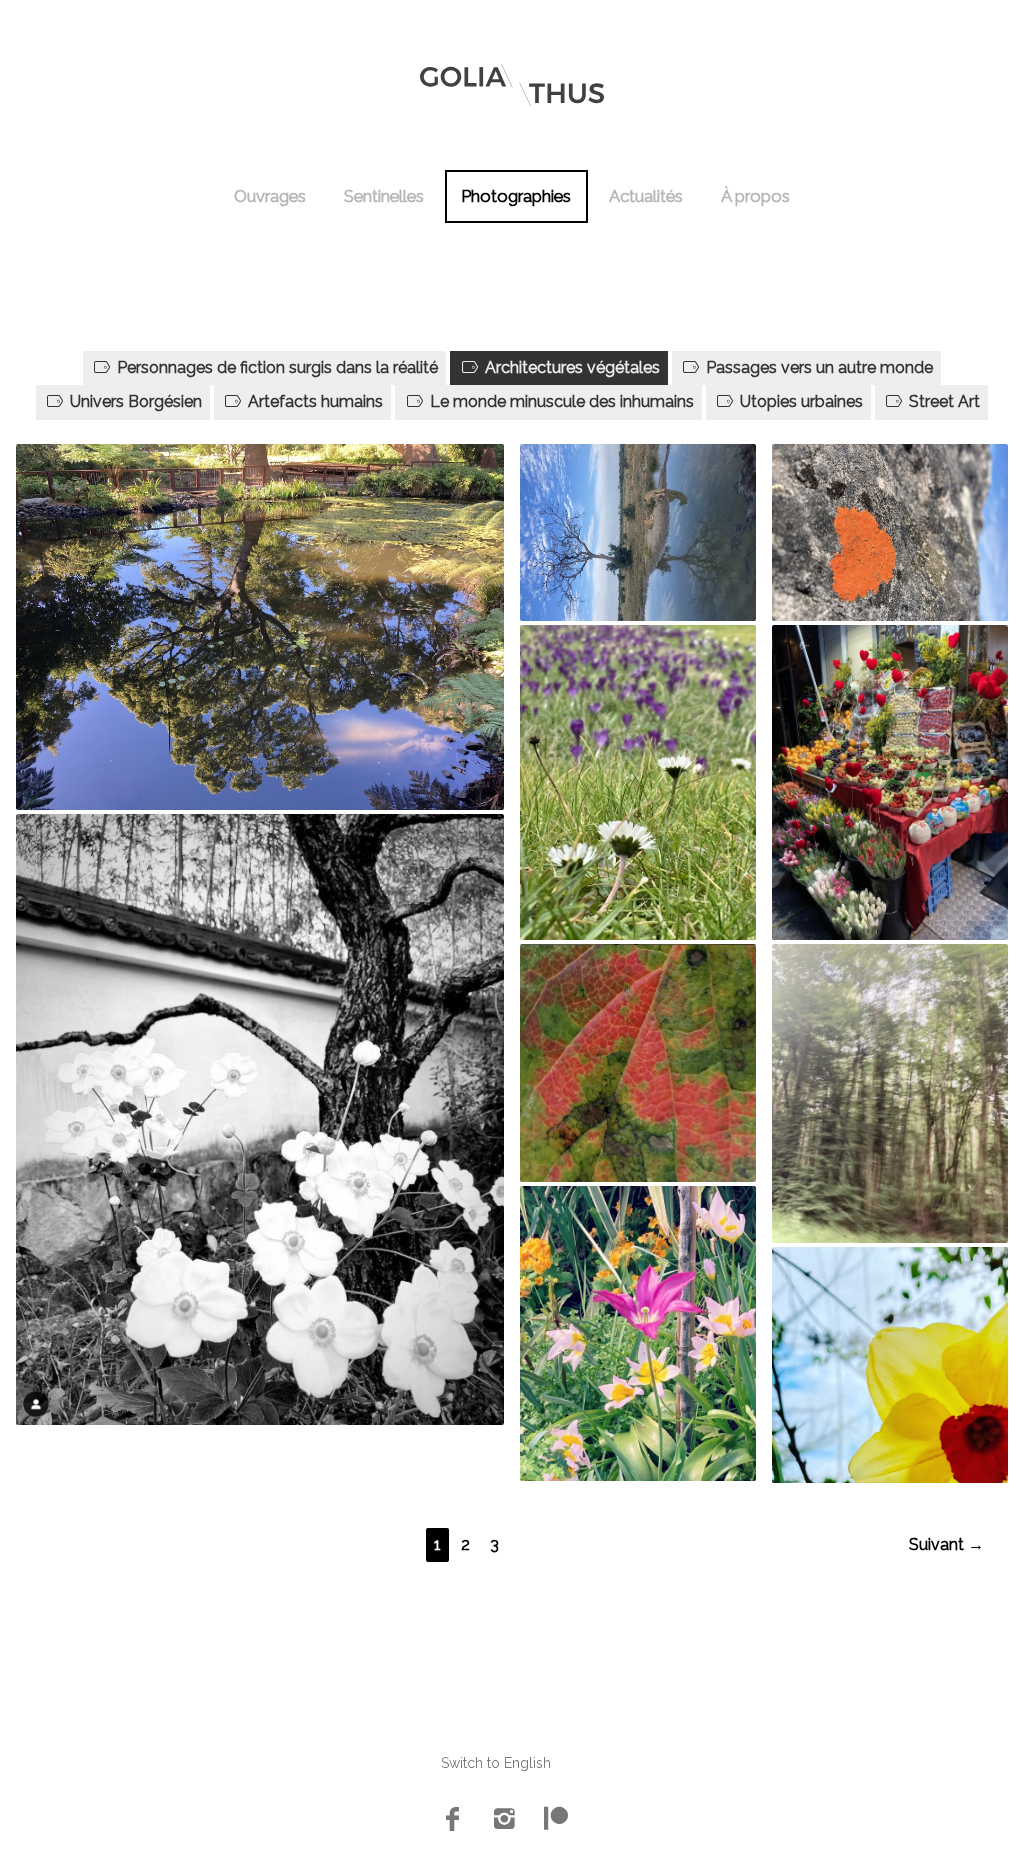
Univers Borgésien (134, 401)
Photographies (516, 196)
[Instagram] (504, 1821)
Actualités (646, 196)
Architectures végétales (570, 367)
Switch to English (496, 1763)
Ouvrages (270, 196)
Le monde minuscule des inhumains (560, 401)
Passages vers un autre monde (817, 367)
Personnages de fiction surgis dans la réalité (275, 367)
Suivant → (946, 1544)
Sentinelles (384, 196)
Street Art (942, 401)
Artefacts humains (313, 401)
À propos (755, 196)
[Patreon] (556, 1821)
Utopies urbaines (799, 401)
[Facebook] (452, 1821)
